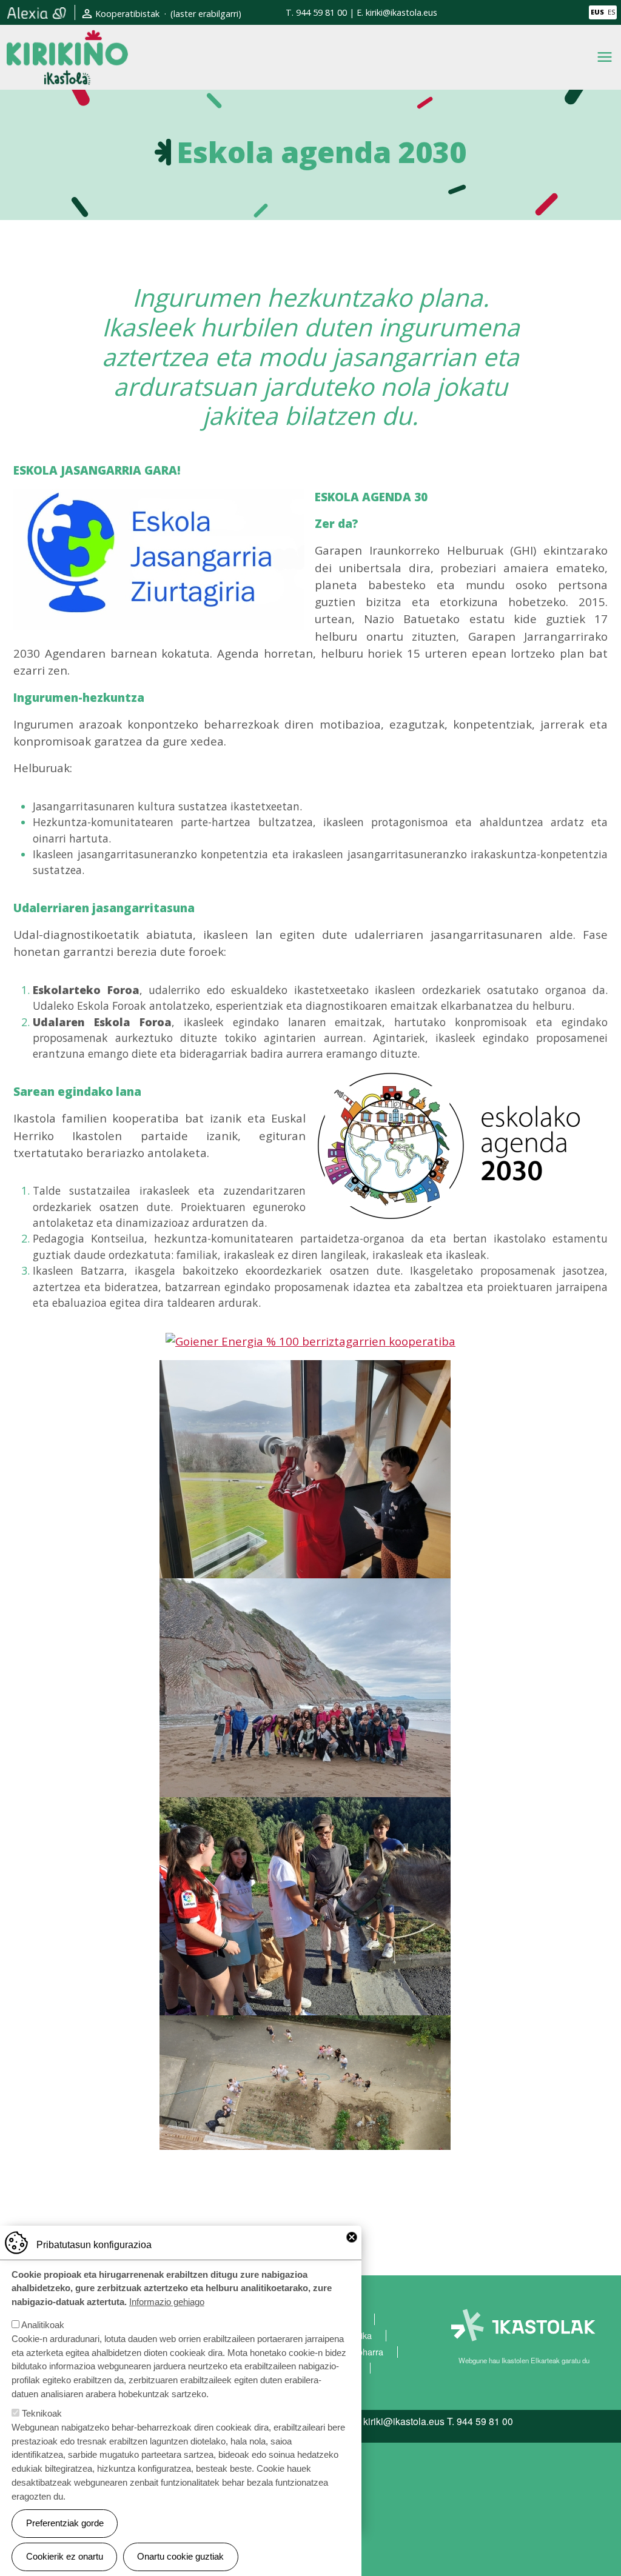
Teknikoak (42, 2413)
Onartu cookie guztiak (180, 2556)
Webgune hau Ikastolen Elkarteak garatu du (524, 2360)
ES (611, 12)
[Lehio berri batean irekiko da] (37, 12)
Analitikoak (43, 2325)
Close (352, 2237)
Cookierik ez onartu (65, 2556)
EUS (597, 12)
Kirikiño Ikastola (67, 38)
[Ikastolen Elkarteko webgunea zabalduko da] (524, 2325)
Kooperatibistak (127, 14)
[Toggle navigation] (605, 57)
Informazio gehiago (167, 2302)
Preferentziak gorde (65, 2523)
